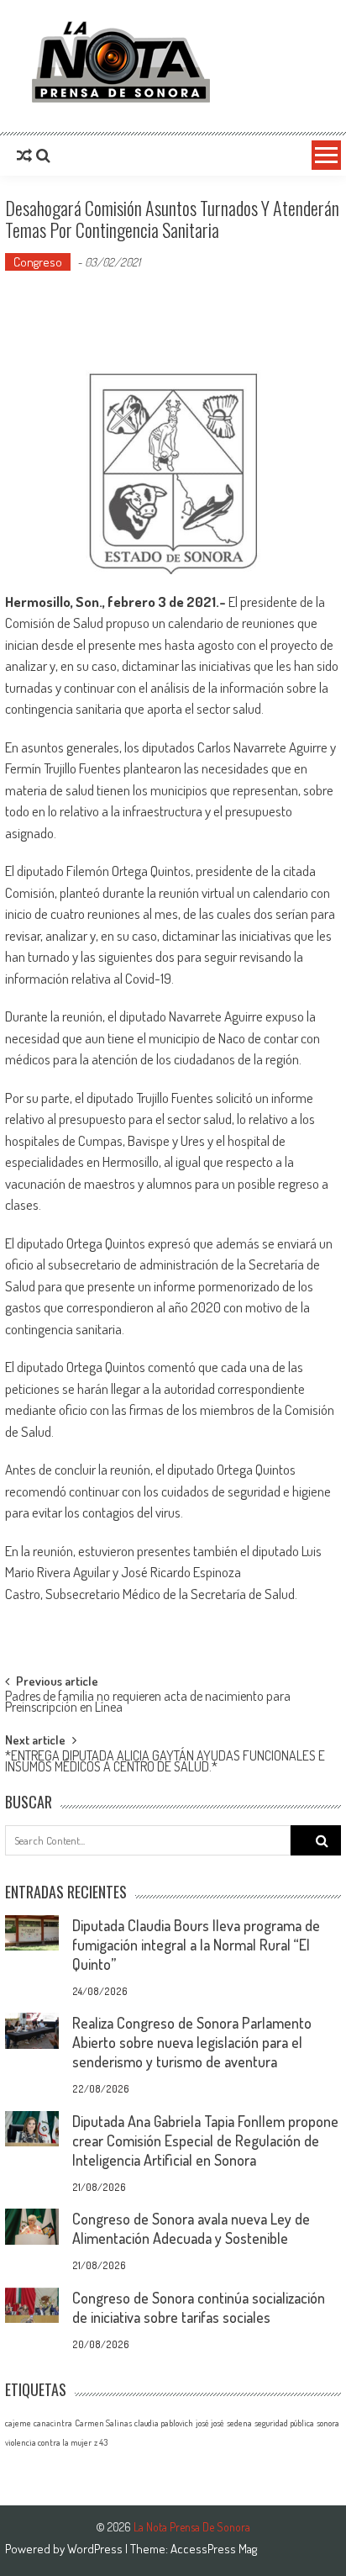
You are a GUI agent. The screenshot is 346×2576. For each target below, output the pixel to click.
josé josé (210, 2423)
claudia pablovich (164, 2423)
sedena (239, 2423)
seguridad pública (284, 2423)
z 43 (101, 2442)
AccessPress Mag (214, 2549)
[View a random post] (24, 156)
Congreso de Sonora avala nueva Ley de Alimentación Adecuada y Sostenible (191, 2228)
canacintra (53, 2423)
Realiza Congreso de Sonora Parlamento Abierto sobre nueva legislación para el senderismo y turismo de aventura (192, 2042)
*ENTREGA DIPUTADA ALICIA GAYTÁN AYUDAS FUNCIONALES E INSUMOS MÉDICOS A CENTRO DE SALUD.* (165, 1763)
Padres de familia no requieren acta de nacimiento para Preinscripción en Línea (148, 1703)
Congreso (38, 262)
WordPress (96, 2549)
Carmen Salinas (103, 2423)
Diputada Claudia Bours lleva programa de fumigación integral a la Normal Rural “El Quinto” (196, 1945)
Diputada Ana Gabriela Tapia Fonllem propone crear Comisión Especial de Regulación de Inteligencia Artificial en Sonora (205, 2141)
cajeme (18, 2423)
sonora (328, 2423)
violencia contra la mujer (48, 2442)
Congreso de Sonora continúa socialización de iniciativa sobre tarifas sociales (199, 2307)
